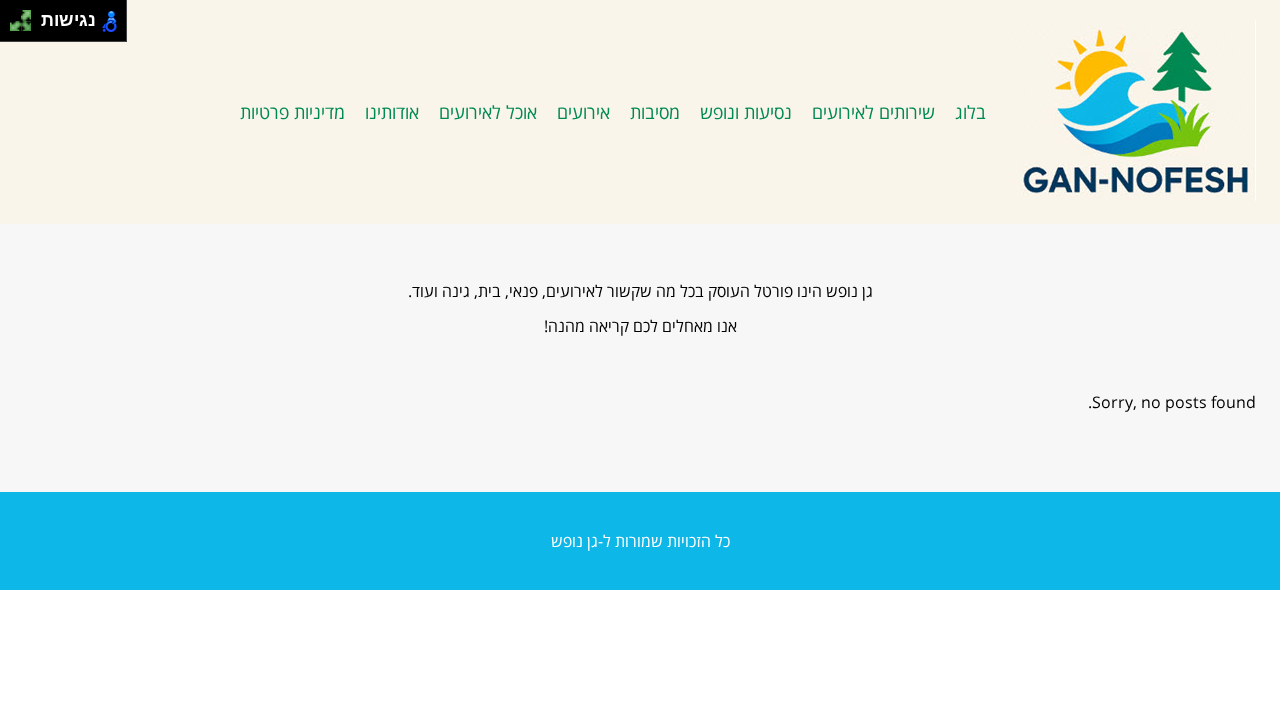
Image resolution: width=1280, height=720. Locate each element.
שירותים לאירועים (873, 112)
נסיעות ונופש (746, 112)
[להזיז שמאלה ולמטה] (15, 26)
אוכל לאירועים (488, 112)
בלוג (970, 112)
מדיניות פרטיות (292, 112)
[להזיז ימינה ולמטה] (26, 26)
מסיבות (655, 112)
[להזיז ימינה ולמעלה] (26, 15)
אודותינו (392, 112)
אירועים (583, 112)
